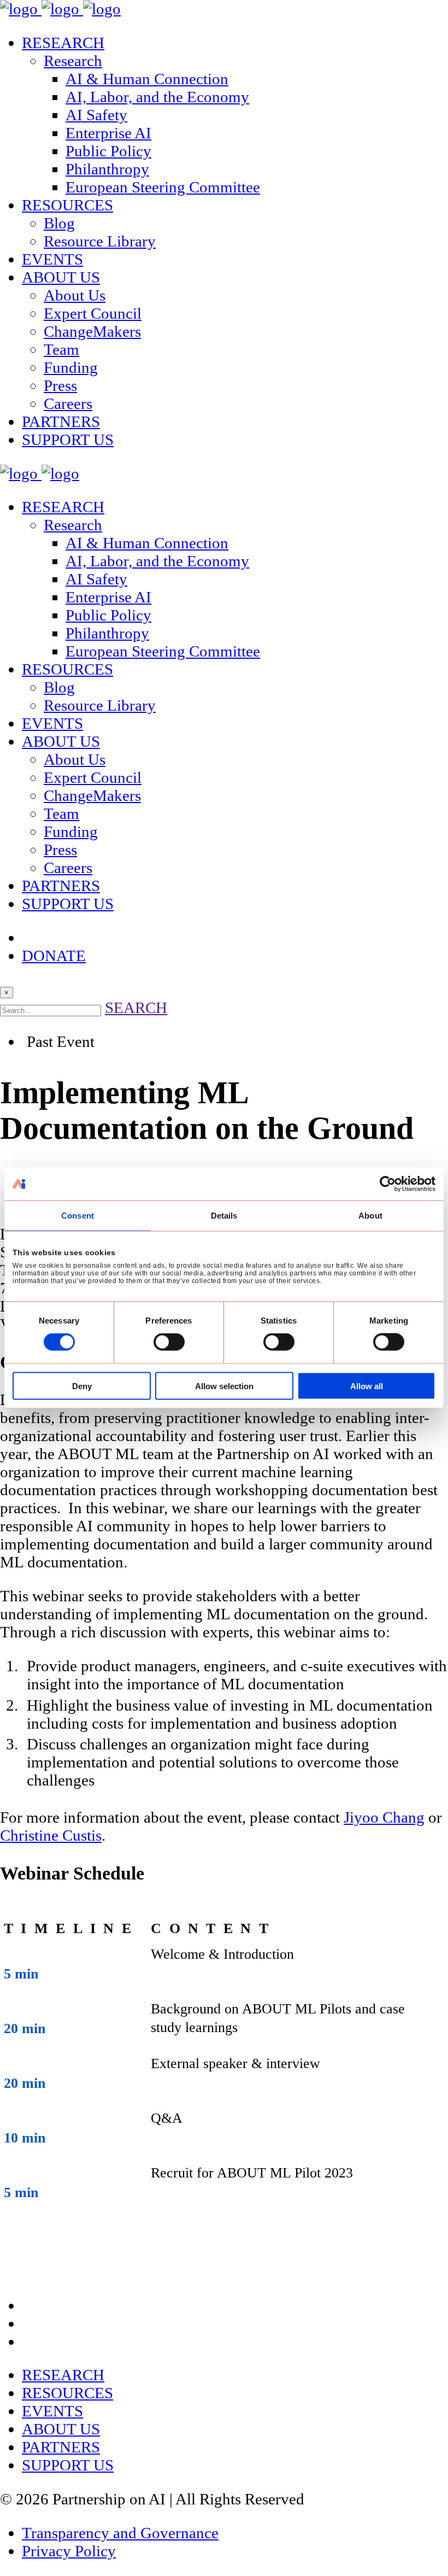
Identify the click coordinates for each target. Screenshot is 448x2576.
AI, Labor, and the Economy (157, 97)
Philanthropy (107, 169)
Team (61, 349)
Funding (71, 367)
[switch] (169, 1342)
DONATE (54, 956)
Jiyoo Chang (384, 1817)
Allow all (367, 1386)
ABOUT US (61, 277)
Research (73, 61)
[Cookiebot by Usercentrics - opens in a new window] (388, 1184)
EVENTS (52, 259)
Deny (82, 1386)
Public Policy (108, 151)
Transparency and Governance (120, 2533)
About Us (75, 295)
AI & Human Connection (147, 79)
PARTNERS (61, 421)
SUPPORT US (68, 440)
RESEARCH (63, 43)
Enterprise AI (108, 133)
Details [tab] (224, 1216)
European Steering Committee (163, 187)
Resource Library (100, 241)
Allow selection (224, 1386)
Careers (68, 403)
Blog (59, 223)
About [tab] (370, 1216)
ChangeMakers (92, 331)
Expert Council (93, 313)
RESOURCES (67, 205)
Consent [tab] (78, 1216)
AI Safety (96, 115)
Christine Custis (51, 1835)
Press (60, 385)
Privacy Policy (69, 2551)
